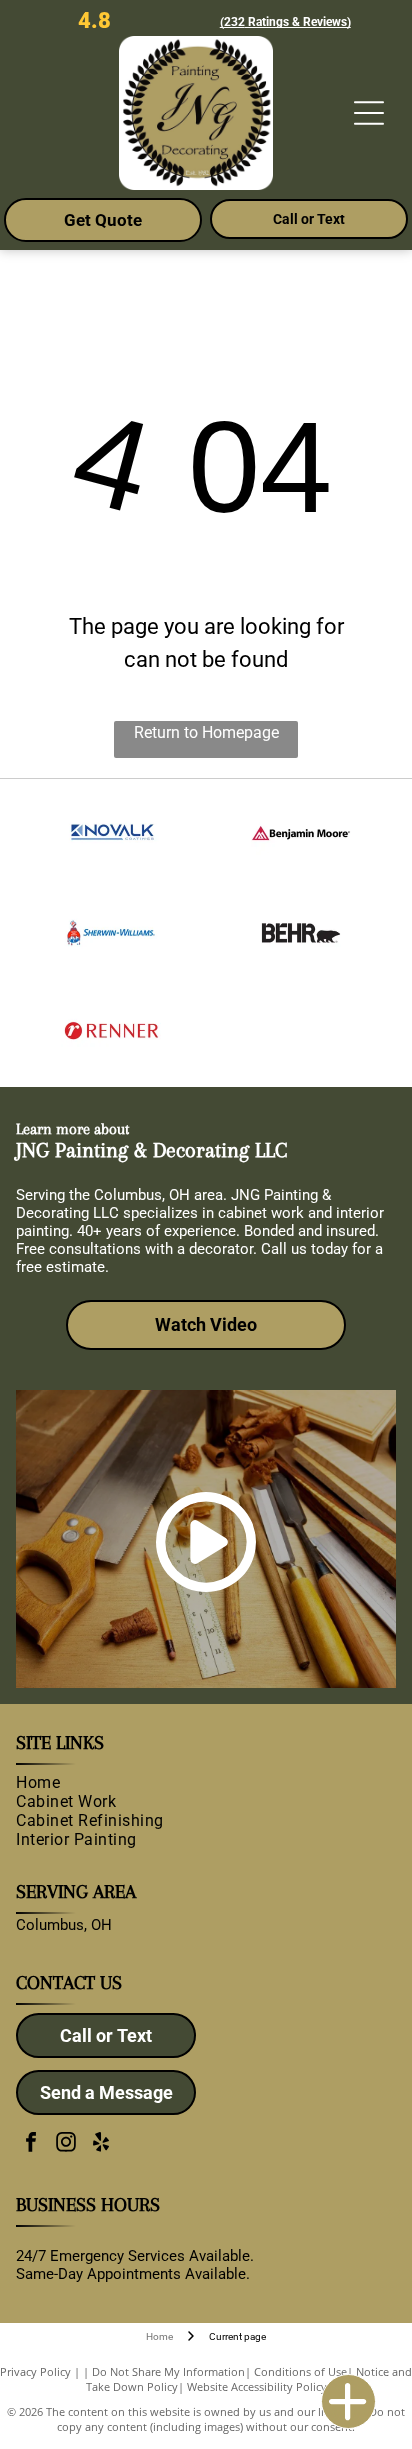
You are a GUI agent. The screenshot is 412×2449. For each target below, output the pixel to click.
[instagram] (66, 2144)
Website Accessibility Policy (257, 2386)
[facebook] (31, 2144)
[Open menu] (369, 113)
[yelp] (101, 2144)
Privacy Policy (35, 2371)
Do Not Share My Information (168, 2371)
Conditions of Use (300, 2371)
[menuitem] (201, 1782)
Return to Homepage (206, 732)
